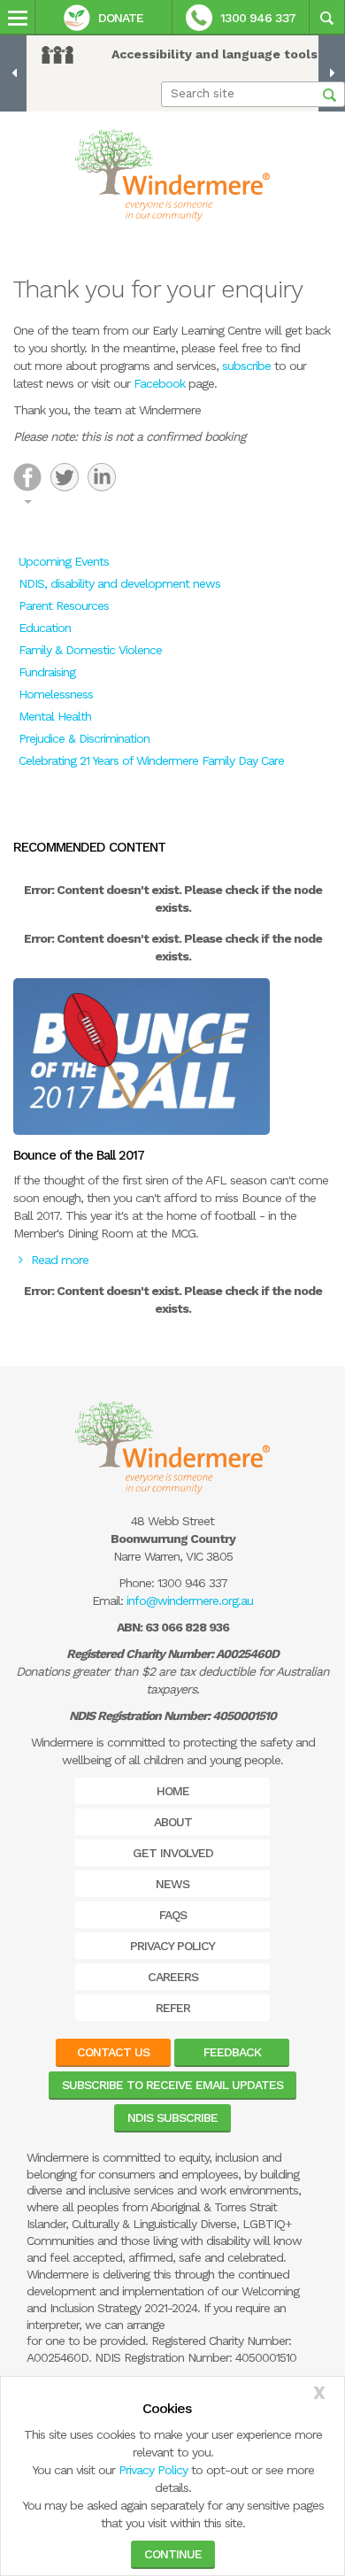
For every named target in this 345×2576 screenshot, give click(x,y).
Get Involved (173, 1853)
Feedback (232, 2052)
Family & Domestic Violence (90, 650)
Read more (60, 1260)
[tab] (27, 477)
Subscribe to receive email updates (172, 2085)
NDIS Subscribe (172, 2117)
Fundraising (47, 672)
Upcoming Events (64, 561)
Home (173, 1791)
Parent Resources (64, 605)
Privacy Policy (153, 2470)
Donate (121, 18)
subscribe (246, 366)
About (173, 1822)
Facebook (159, 383)
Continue (173, 2554)
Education (45, 628)
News (172, 1884)
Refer (173, 2008)
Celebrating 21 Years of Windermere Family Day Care (151, 760)
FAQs (173, 1915)
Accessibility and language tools (215, 54)
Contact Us (113, 2052)
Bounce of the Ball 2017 (79, 1155)
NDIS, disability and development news (119, 583)
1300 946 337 (258, 18)
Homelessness (56, 694)
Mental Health (55, 716)
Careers (173, 1977)
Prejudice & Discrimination (84, 738)
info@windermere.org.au (190, 1600)
